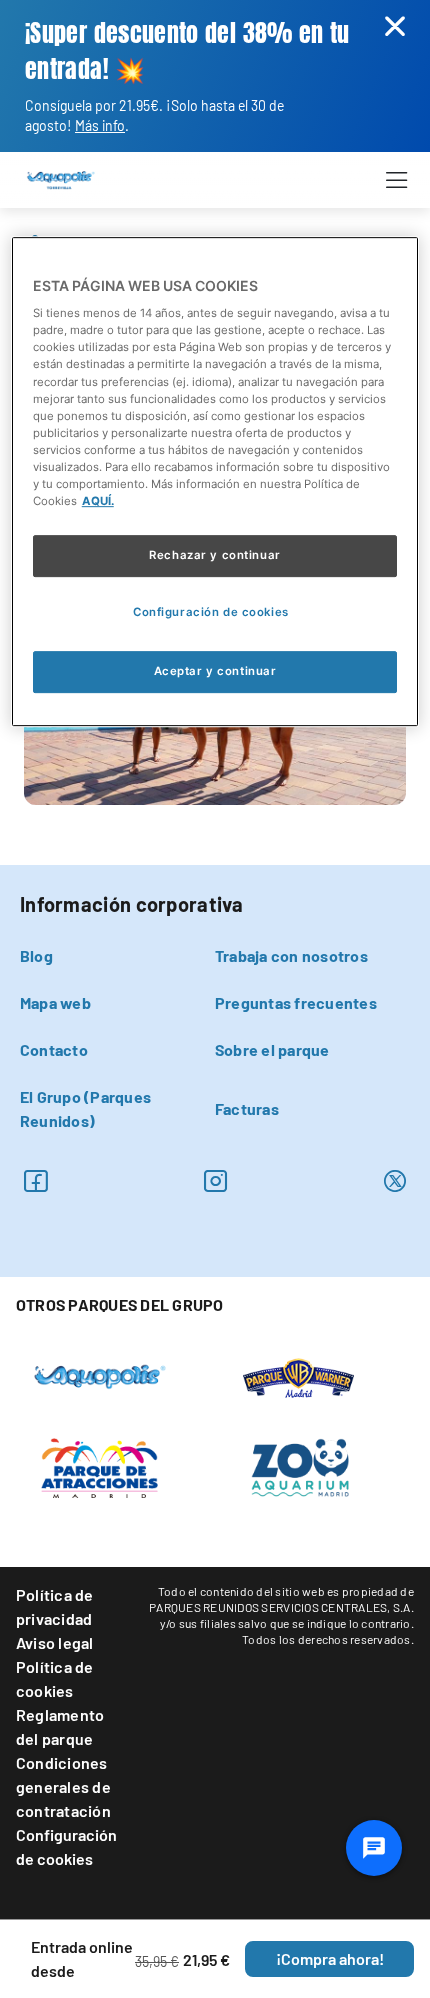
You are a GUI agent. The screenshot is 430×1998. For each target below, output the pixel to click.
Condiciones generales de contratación (63, 1786)
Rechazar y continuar (214, 555)
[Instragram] (215, 1180)
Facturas (247, 1108)
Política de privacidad (55, 1606)
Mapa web (55, 1002)
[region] (215, 481)
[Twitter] (395, 1180)
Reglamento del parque (60, 1726)
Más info (100, 125)
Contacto (54, 1049)
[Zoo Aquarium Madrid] (299, 1466)
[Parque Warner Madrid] (299, 1376)
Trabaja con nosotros (291, 955)
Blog (36, 955)
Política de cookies (55, 1678)
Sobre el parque (272, 1049)
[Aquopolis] (99, 1374)
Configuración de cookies (66, 1846)
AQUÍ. (98, 501)
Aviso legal (55, 1642)
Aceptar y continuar (215, 671)
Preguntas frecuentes (296, 1002)
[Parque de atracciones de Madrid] (99, 1466)
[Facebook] (35, 1180)
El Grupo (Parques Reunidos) (85, 1108)
